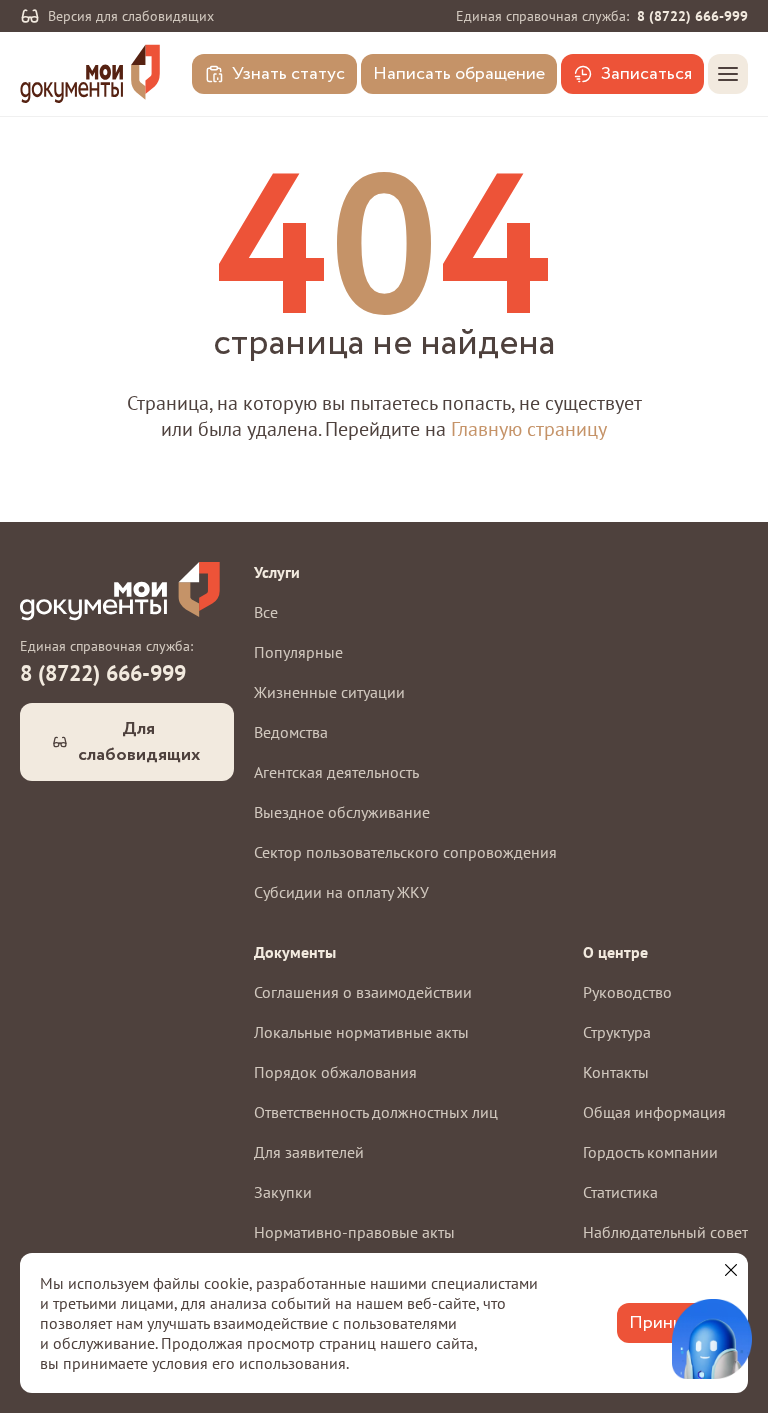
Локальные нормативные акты (361, 1032)
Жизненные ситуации (329, 692)
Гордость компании (650, 1152)
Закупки (283, 1192)
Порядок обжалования (335, 1072)
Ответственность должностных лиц (376, 1112)
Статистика (620, 1192)
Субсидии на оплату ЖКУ (341, 892)
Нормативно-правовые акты (354, 1232)
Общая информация (654, 1112)
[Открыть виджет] (712, 1339)
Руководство (627, 992)
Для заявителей (309, 1152)
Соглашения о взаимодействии (363, 992)
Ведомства (291, 732)
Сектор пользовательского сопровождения (405, 852)
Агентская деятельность (336, 772)
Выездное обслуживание (342, 812)
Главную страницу (529, 429)
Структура (617, 1032)
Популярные (298, 652)
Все (266, 612)
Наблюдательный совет (665, 1232)
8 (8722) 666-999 (692, 16)
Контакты (616, 1072)
